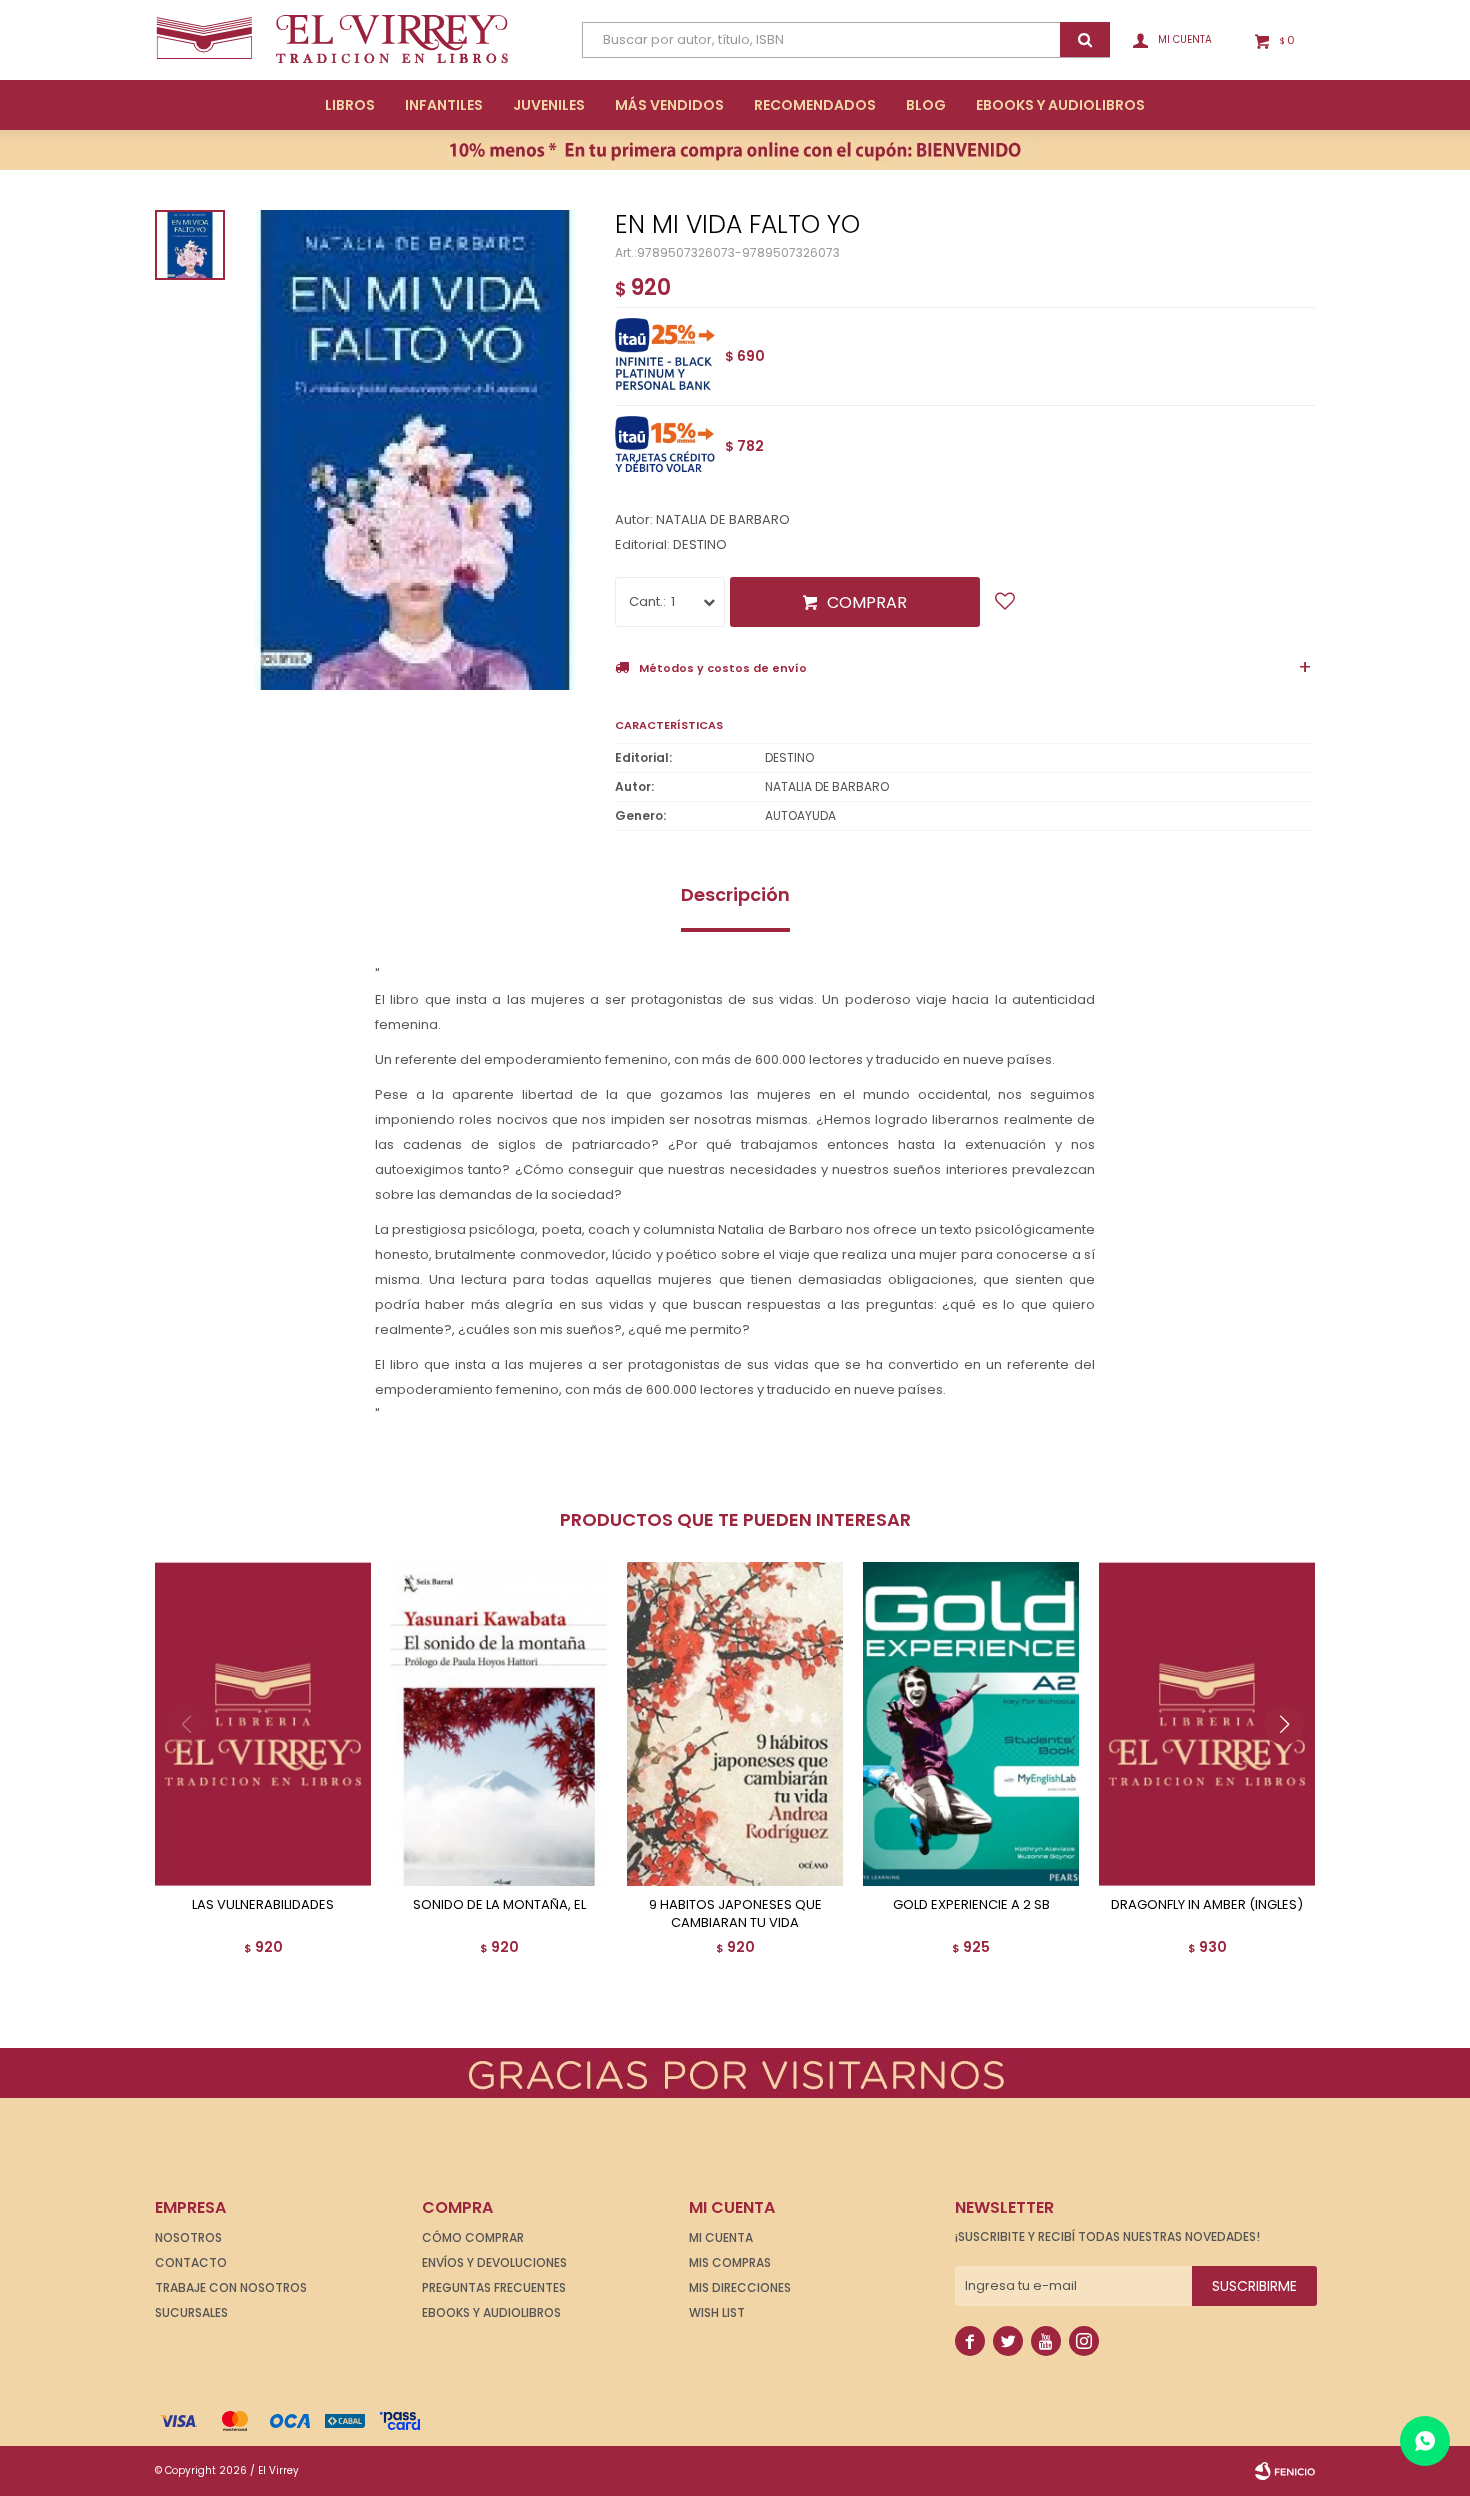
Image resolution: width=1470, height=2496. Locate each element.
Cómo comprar (473, 2237)
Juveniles (549, 105)
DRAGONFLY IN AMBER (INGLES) (1207, 1905)
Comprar (867, 602)
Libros (350, 105)
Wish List (717, 2312)
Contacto (191, 2262)
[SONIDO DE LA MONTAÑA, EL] (499, 1724)
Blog (926, 105)
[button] (1291, 1765)
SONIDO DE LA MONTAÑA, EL (499, 1905)
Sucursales (191, 2312)
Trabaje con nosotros (231, 2287)
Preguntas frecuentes (494, 2287)
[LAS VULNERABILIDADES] (263, 1724)
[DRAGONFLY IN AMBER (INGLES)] (1207, 1724)
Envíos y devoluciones (494, 2262)
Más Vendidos (669, 105)
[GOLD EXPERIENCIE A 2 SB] (971, 1724)
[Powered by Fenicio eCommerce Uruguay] (1285, 2471)
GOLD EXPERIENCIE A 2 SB (971, 1905)
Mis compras (730, 2262)
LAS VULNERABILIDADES (263, 1905)
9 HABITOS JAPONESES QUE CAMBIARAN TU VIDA (735, 1914)
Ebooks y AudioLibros (1060, 105)
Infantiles (444, 105)
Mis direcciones (740, 2287)
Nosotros (188, 2237)
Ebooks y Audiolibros (491, 2312)
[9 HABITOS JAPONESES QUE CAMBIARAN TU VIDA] (735, 1724)
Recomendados (815, 105)
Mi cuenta (721, 2237)
